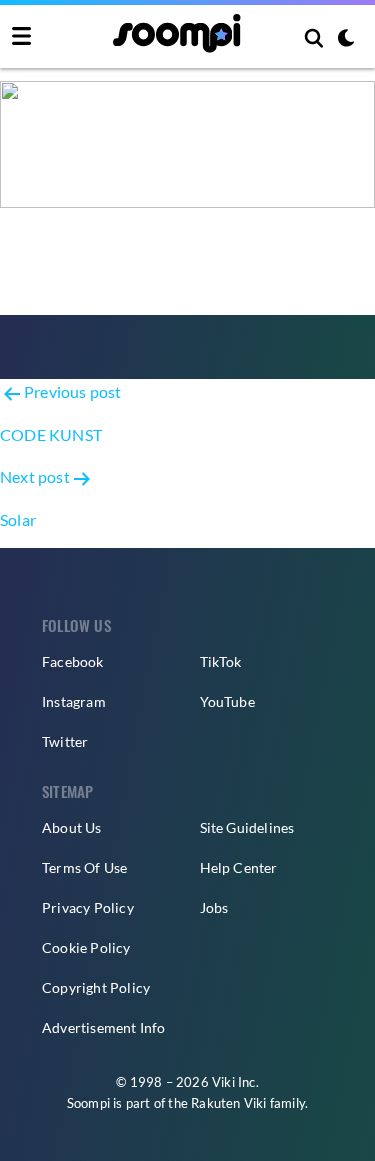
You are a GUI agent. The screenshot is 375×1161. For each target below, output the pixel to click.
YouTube (227, 701)
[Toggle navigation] (21, 37)
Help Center (239, 867)
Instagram (74, 701)
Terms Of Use (84, 867)
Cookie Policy (86, 947)
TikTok (221, 661)
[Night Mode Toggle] (346, 40)
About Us (72, 827)
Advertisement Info (104, 1027)
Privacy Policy (88, 907)
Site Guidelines (247, 827)
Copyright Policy (96, 987)
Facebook (73, 661)
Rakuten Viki (228, 1103)
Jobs (214, 907)
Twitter (65, 741)
